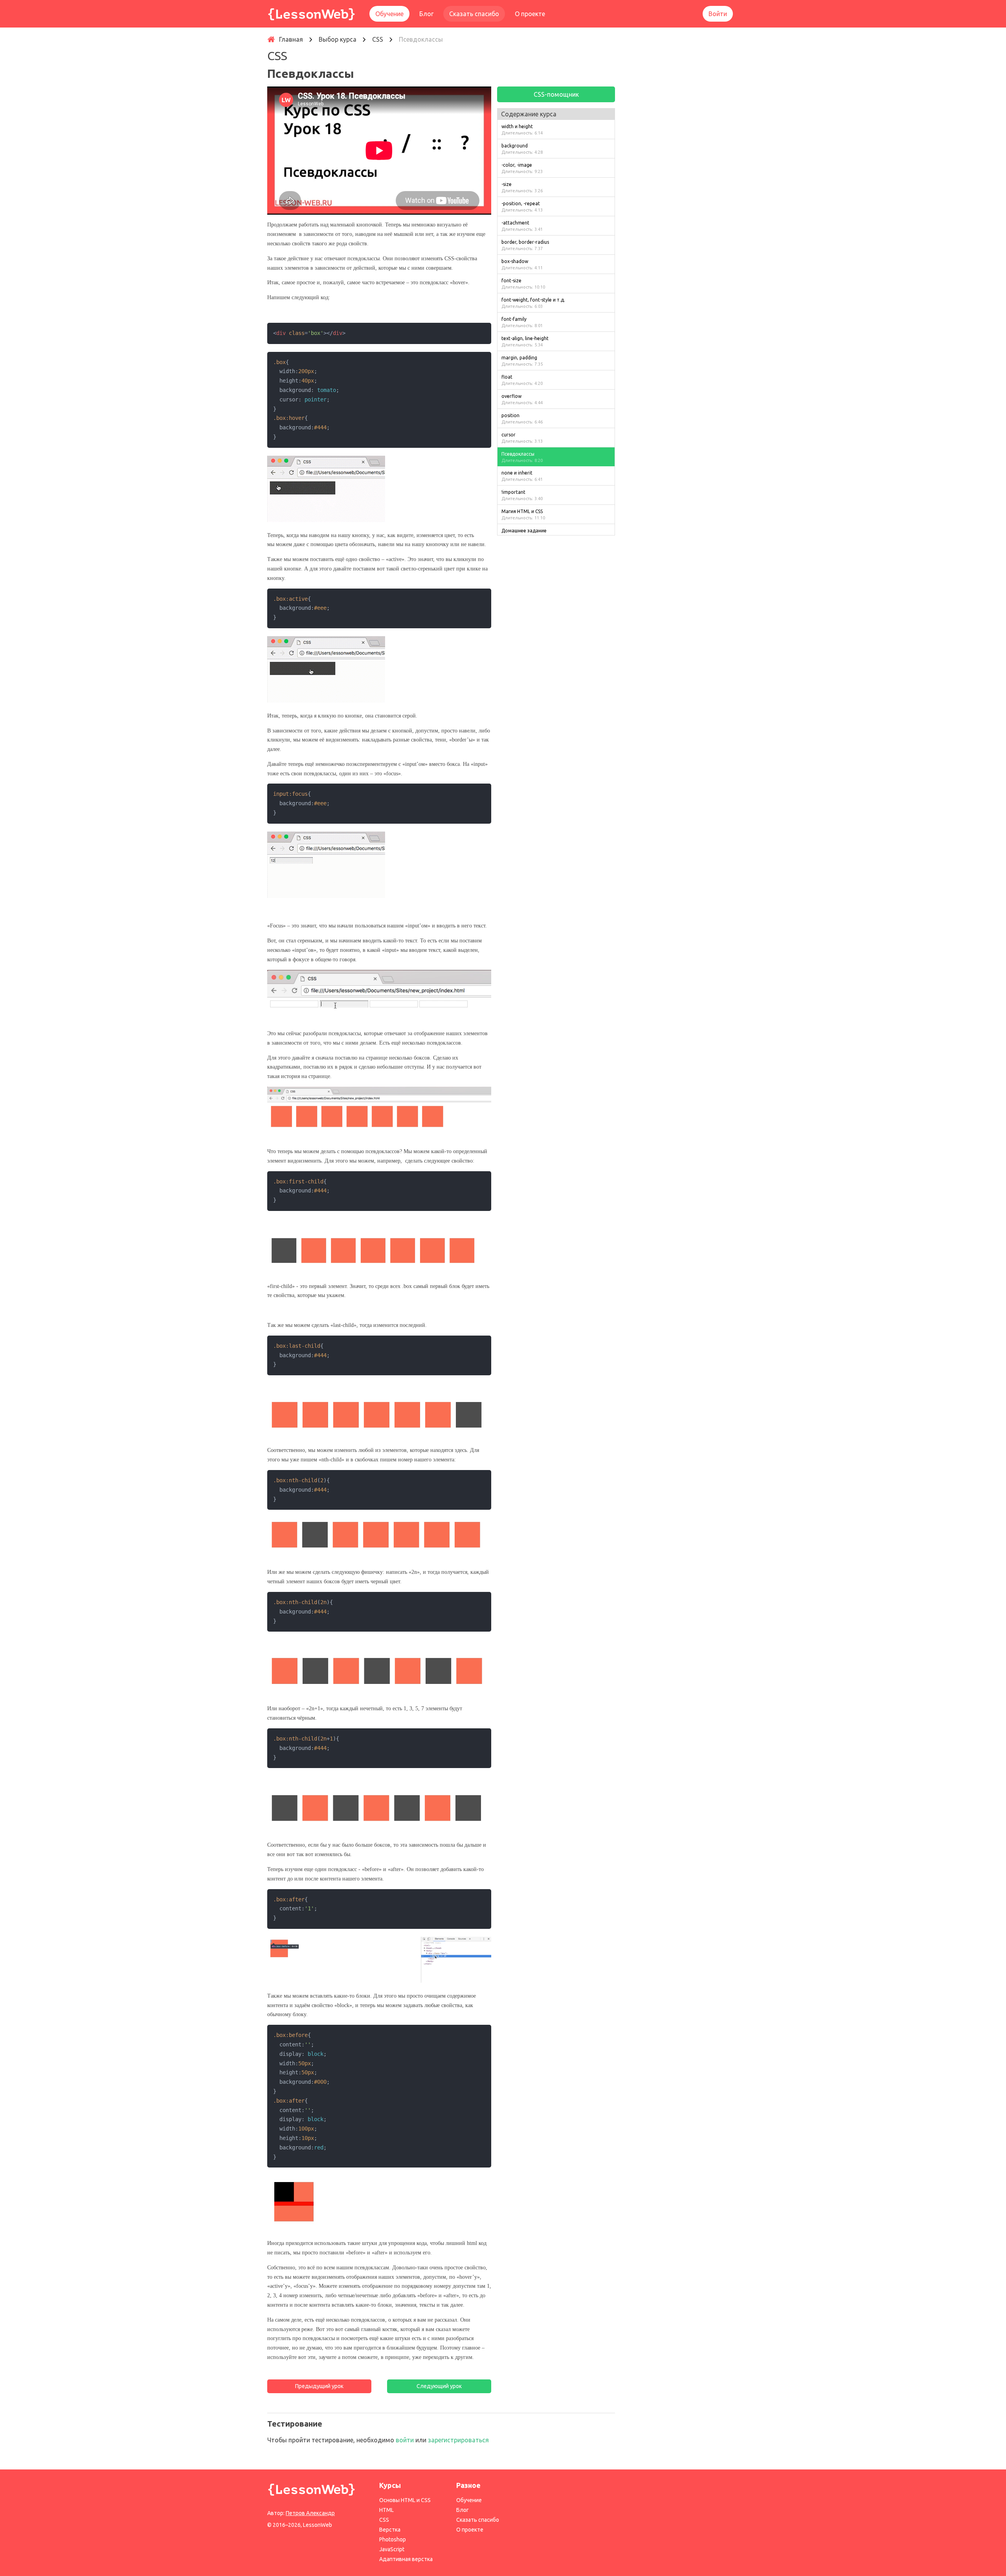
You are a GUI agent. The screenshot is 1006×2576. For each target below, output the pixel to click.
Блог (426, 14)
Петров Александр (310, 2513)
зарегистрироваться (458, 2440)
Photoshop (393, 2539)
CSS (384, 2520)
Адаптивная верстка (406, 2559)
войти (405, 2440)
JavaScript (392, 2549)
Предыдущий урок (319, 2386)
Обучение (389, 14)
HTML (386, 2510)
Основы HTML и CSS (405, 2500)
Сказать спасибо (474, 14)
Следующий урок (439, 2386)
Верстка (390, 2530)
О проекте (530, 14)
